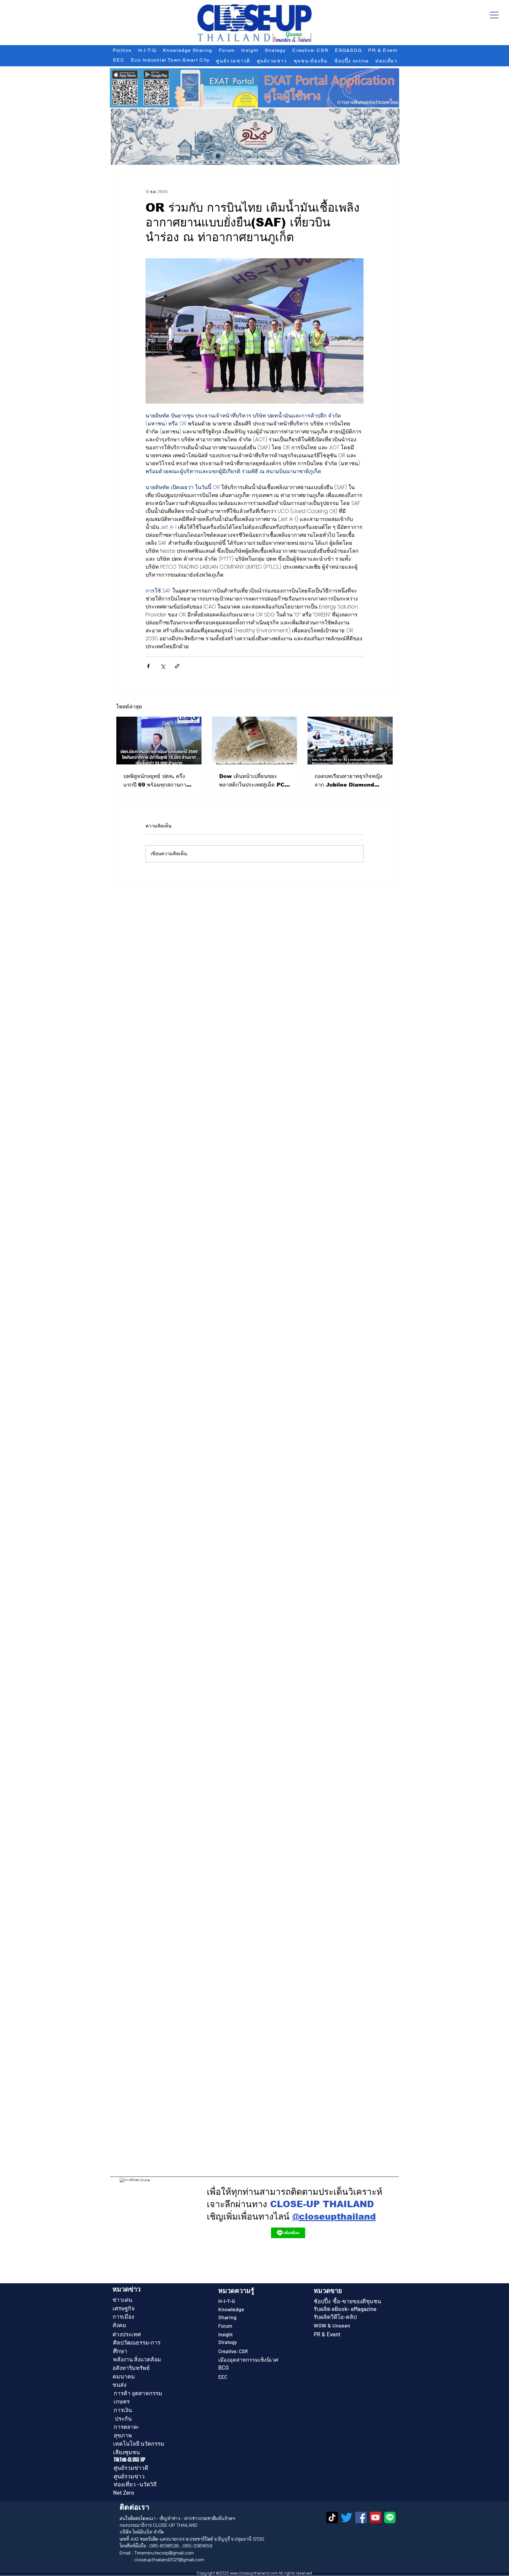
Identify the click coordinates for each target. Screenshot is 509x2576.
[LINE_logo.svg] (390, 2517)
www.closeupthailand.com (254, 2573)
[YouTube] (375, 2517)
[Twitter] (347, 2517)
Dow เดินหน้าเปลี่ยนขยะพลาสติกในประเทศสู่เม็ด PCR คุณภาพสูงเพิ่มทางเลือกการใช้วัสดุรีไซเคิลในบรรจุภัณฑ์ (254, 781)
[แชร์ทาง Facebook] (148, 666)
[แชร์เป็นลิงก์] (177, 666)
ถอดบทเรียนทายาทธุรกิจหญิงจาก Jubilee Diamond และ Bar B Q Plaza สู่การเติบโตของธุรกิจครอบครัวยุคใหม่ (348, 781)
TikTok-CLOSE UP (130, 2460)
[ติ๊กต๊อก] (332, 2517)
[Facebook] (361, 2517)
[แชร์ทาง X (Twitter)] (163, 666)
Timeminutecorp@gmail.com (164, 2553)
